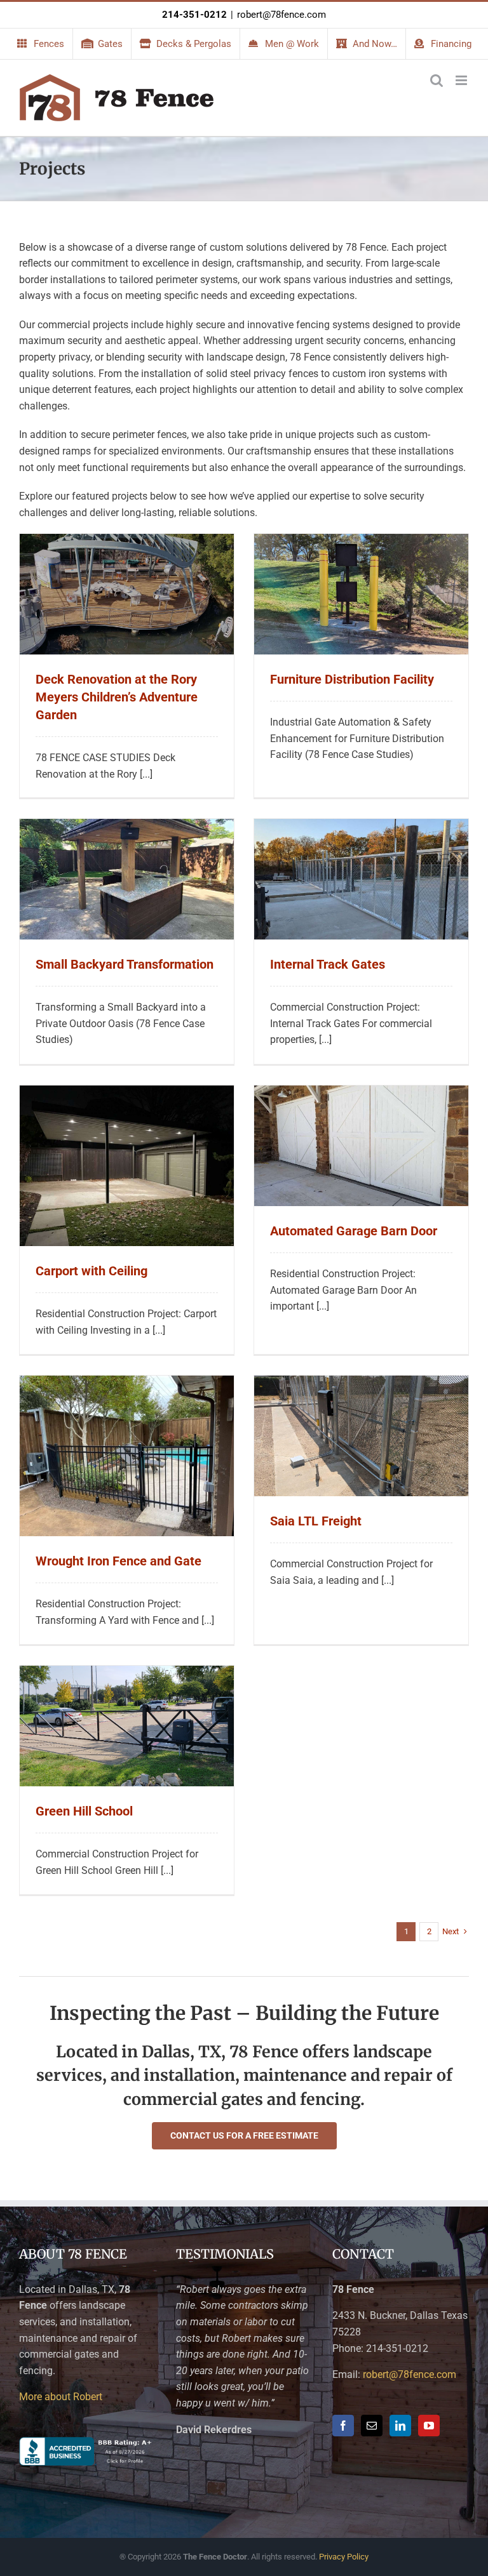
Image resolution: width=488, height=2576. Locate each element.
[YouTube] (429, 2426)
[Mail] (372, 2426)
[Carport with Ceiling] (127, 1093)
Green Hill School (84, 1811)
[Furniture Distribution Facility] (361, 542)
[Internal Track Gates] (361, 827)
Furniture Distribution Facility (352, 679)
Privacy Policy (344, 2557)
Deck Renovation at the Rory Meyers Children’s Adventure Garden (117, 697)
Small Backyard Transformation (125, 964)
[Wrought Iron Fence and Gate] (127, 1384)
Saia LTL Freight (316, 1521)
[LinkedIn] (400, 2426)
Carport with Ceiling (91, 1271)
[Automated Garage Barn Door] (361, 1093)
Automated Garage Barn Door (354, 1231)
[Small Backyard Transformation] (127, 827)
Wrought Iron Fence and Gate (119, 1561)
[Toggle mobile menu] (462, 80)
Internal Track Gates (328, 964)
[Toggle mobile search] (437, 80)
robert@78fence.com (281, 15)
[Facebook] (343, 2426)
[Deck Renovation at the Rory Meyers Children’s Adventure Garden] (127, 542)
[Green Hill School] (127, 1674)
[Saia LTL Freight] (361, 1384)
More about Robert (61, 2397)
